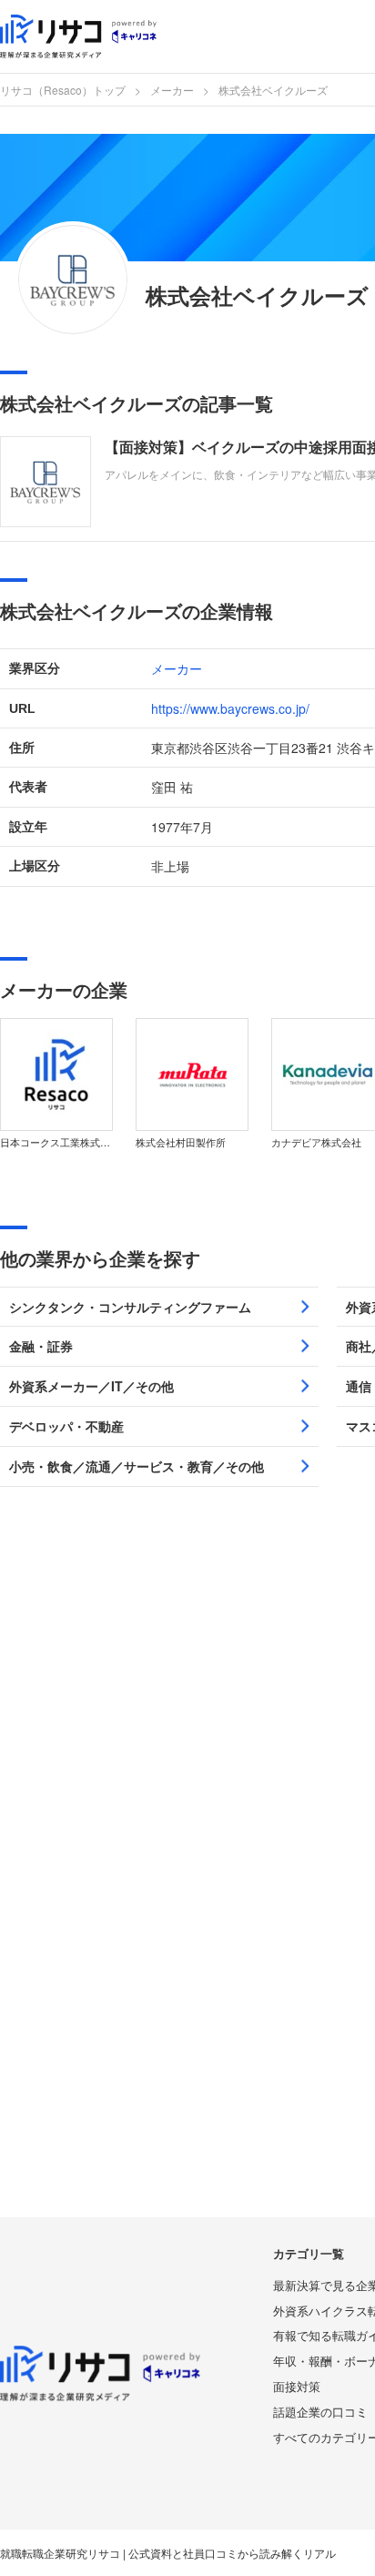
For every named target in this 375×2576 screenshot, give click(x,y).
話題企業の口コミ (320, 2412)
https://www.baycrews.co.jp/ (230, 708)
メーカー (172, 90)
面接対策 (297, 2386)
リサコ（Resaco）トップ (63, 90)
